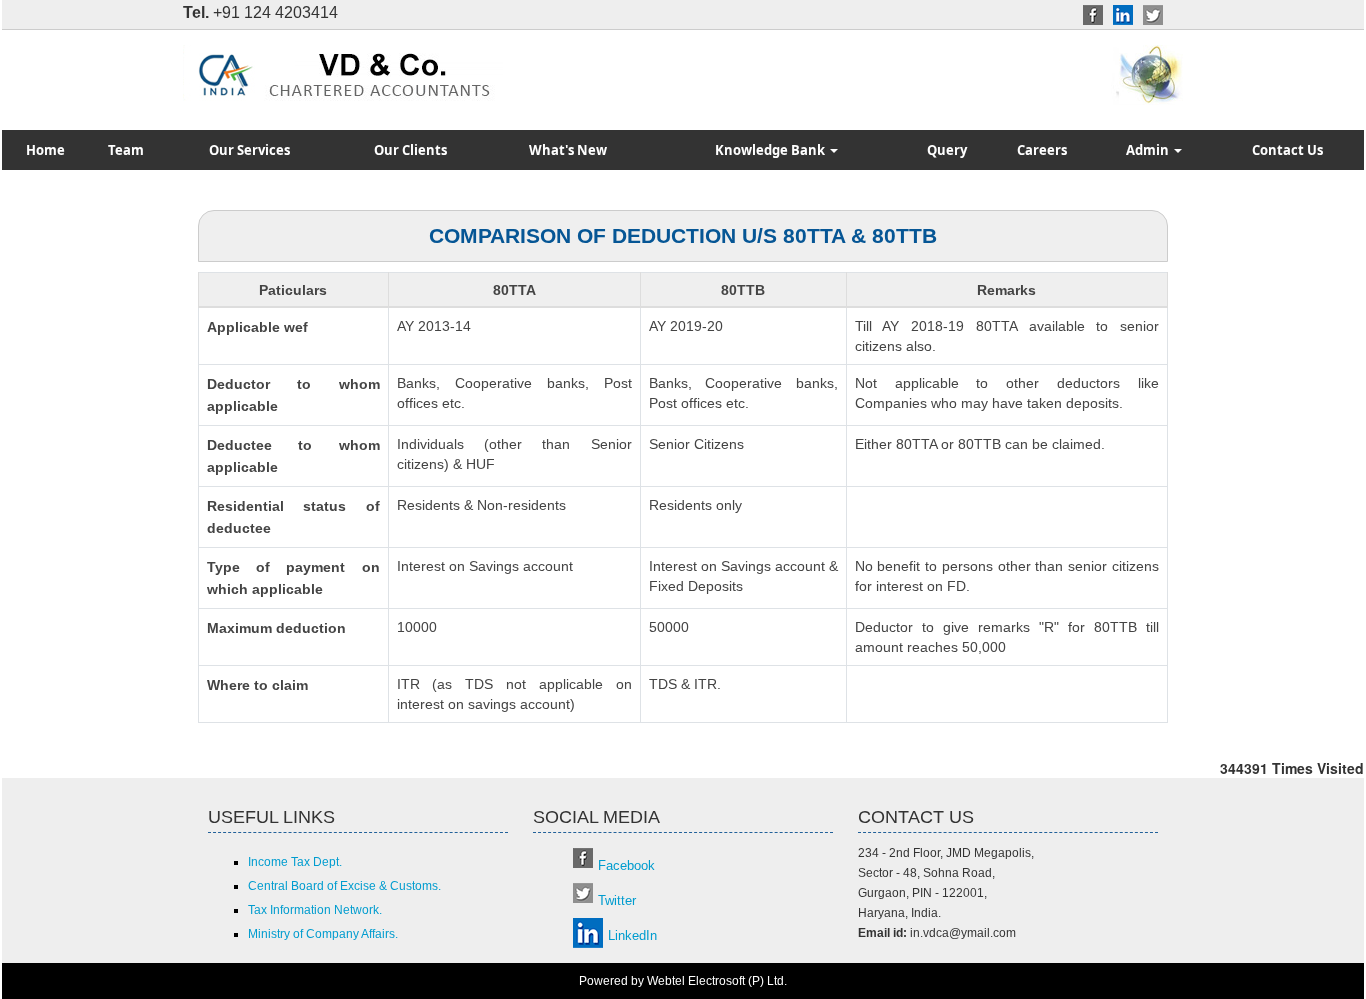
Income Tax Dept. (295, 862)
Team (126, 150)
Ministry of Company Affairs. (323, 934)
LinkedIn (632, 935)
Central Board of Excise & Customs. (344, 886)
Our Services (249, 150)
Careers (1042, 150)
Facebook (626, 865)
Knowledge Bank (771, 150)
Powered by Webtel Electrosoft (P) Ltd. (683, 981)
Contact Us (1287, 150)
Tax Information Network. (315, 910)
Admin (1149, 150)
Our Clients (410, 150)
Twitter (617, 900)
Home (45, 150)
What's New (568, 150)
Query (947, 150)
